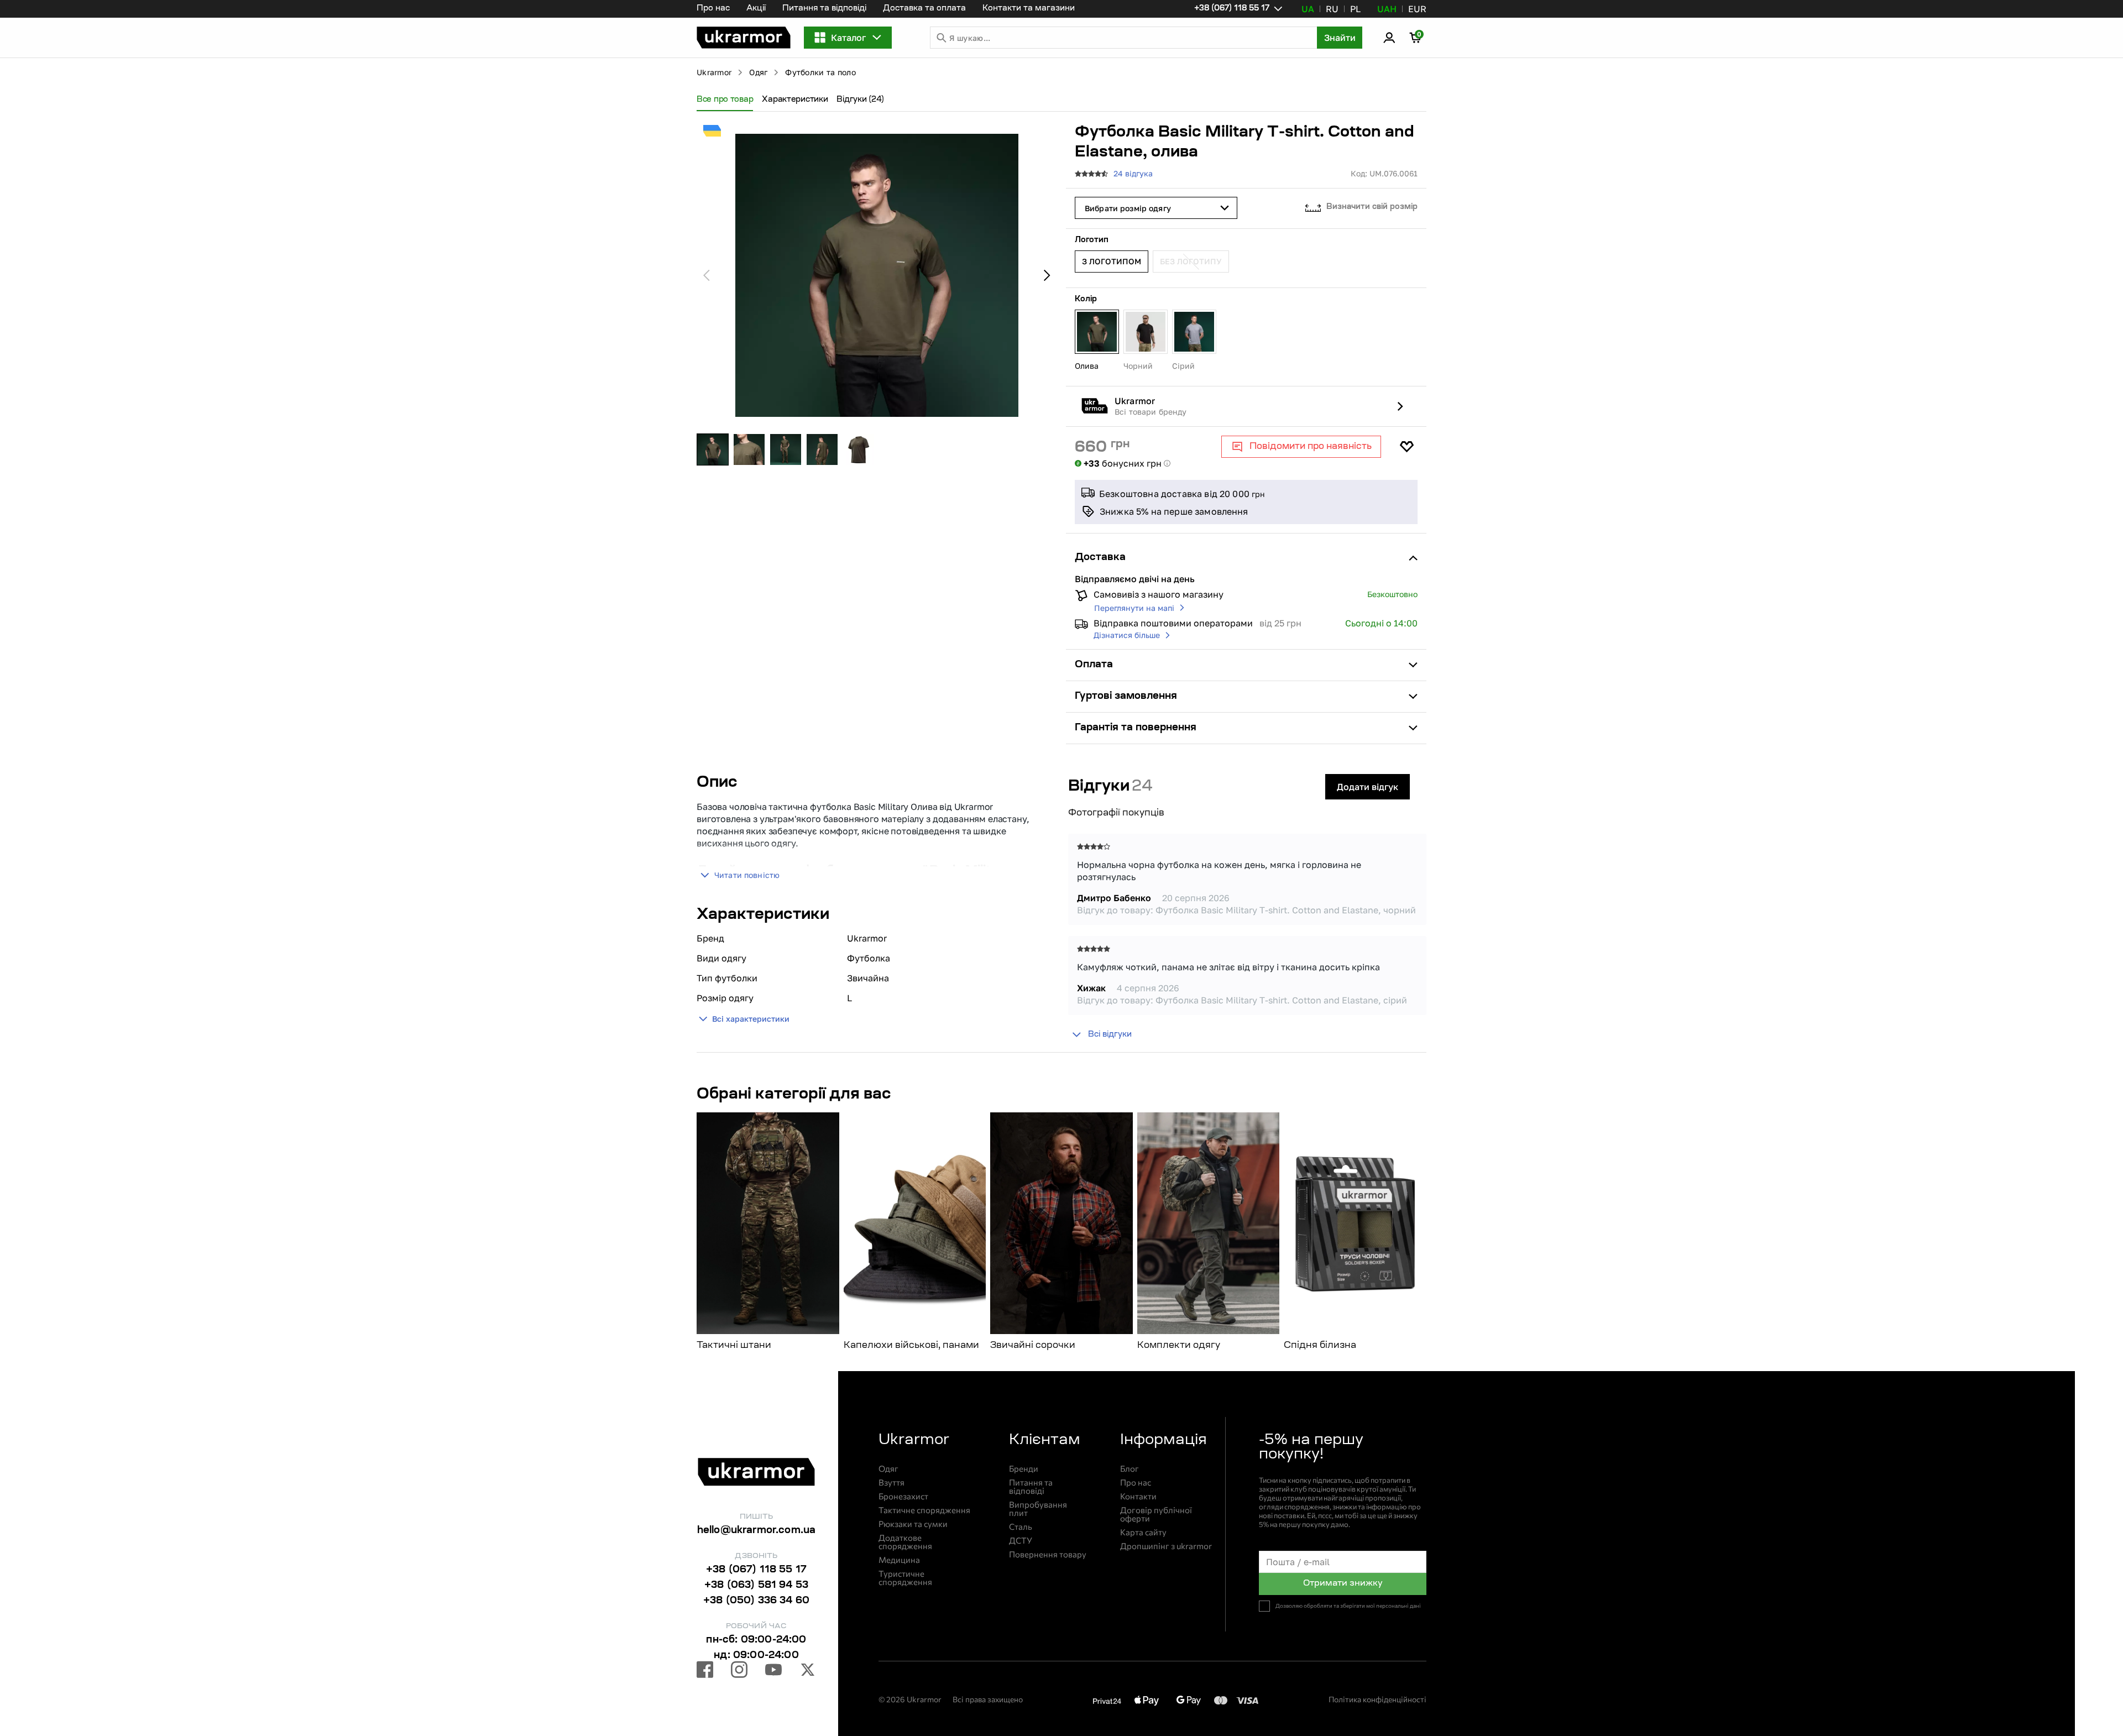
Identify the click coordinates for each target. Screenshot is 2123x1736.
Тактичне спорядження (924, 1510)
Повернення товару (1048, 1554)
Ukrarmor (714, 72)
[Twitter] (808, 1671)
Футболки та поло (820, 72)
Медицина (899, 1560)
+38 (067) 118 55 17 (756, 1570)
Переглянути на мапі (1134, 608)
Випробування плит (1038, 1509)
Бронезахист (903, 1496)
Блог (1130, 1469)
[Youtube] (773, 1671)
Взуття (891, 1483)
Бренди (1024, 1469)
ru (1332, 9)
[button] (744, 38)
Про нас (713, 9)
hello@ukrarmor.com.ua (757, 1531)
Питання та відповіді (824, 9)
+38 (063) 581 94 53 (756, 1586)
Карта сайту (1143, 1532)
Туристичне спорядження (905, 1578)
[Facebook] (705, 1671)
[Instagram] (739, 1671)
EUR (1417, 9)
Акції (756, 9)
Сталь (1021, 1527)
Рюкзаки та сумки (913, 1524)
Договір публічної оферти (1156, 1514)
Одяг (758, 72)
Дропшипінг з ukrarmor (1166, 1546)
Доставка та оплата (924, 9)
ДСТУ (1021, 1541)
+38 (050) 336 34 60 (756, 1601)
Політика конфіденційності (1377, 1699)
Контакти (1138, 1496)
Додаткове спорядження (905, 1542)
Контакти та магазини (1029, 9)
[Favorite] (1406, 447)
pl (1355, 9)
